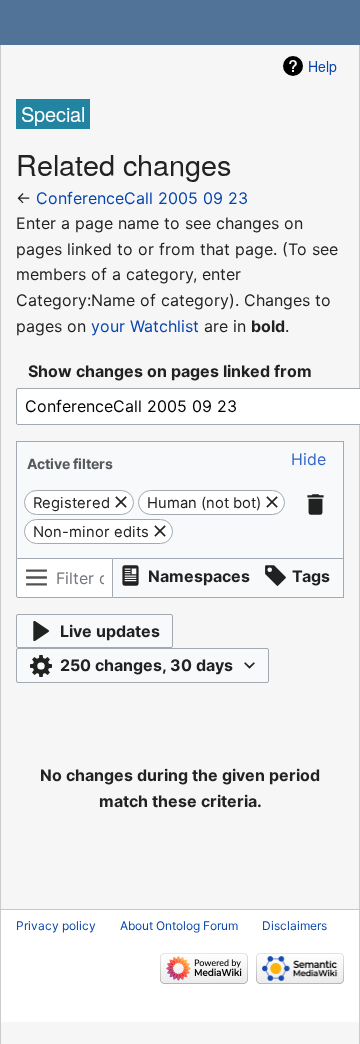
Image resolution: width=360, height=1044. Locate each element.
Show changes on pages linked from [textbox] (170, 371)
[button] (308, 459)
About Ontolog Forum (179, 925)
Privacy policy (56, 925)
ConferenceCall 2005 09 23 (142, 198)
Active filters (70, 463)
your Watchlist (145, 326)
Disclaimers (294, 925)
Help (322, 66)
